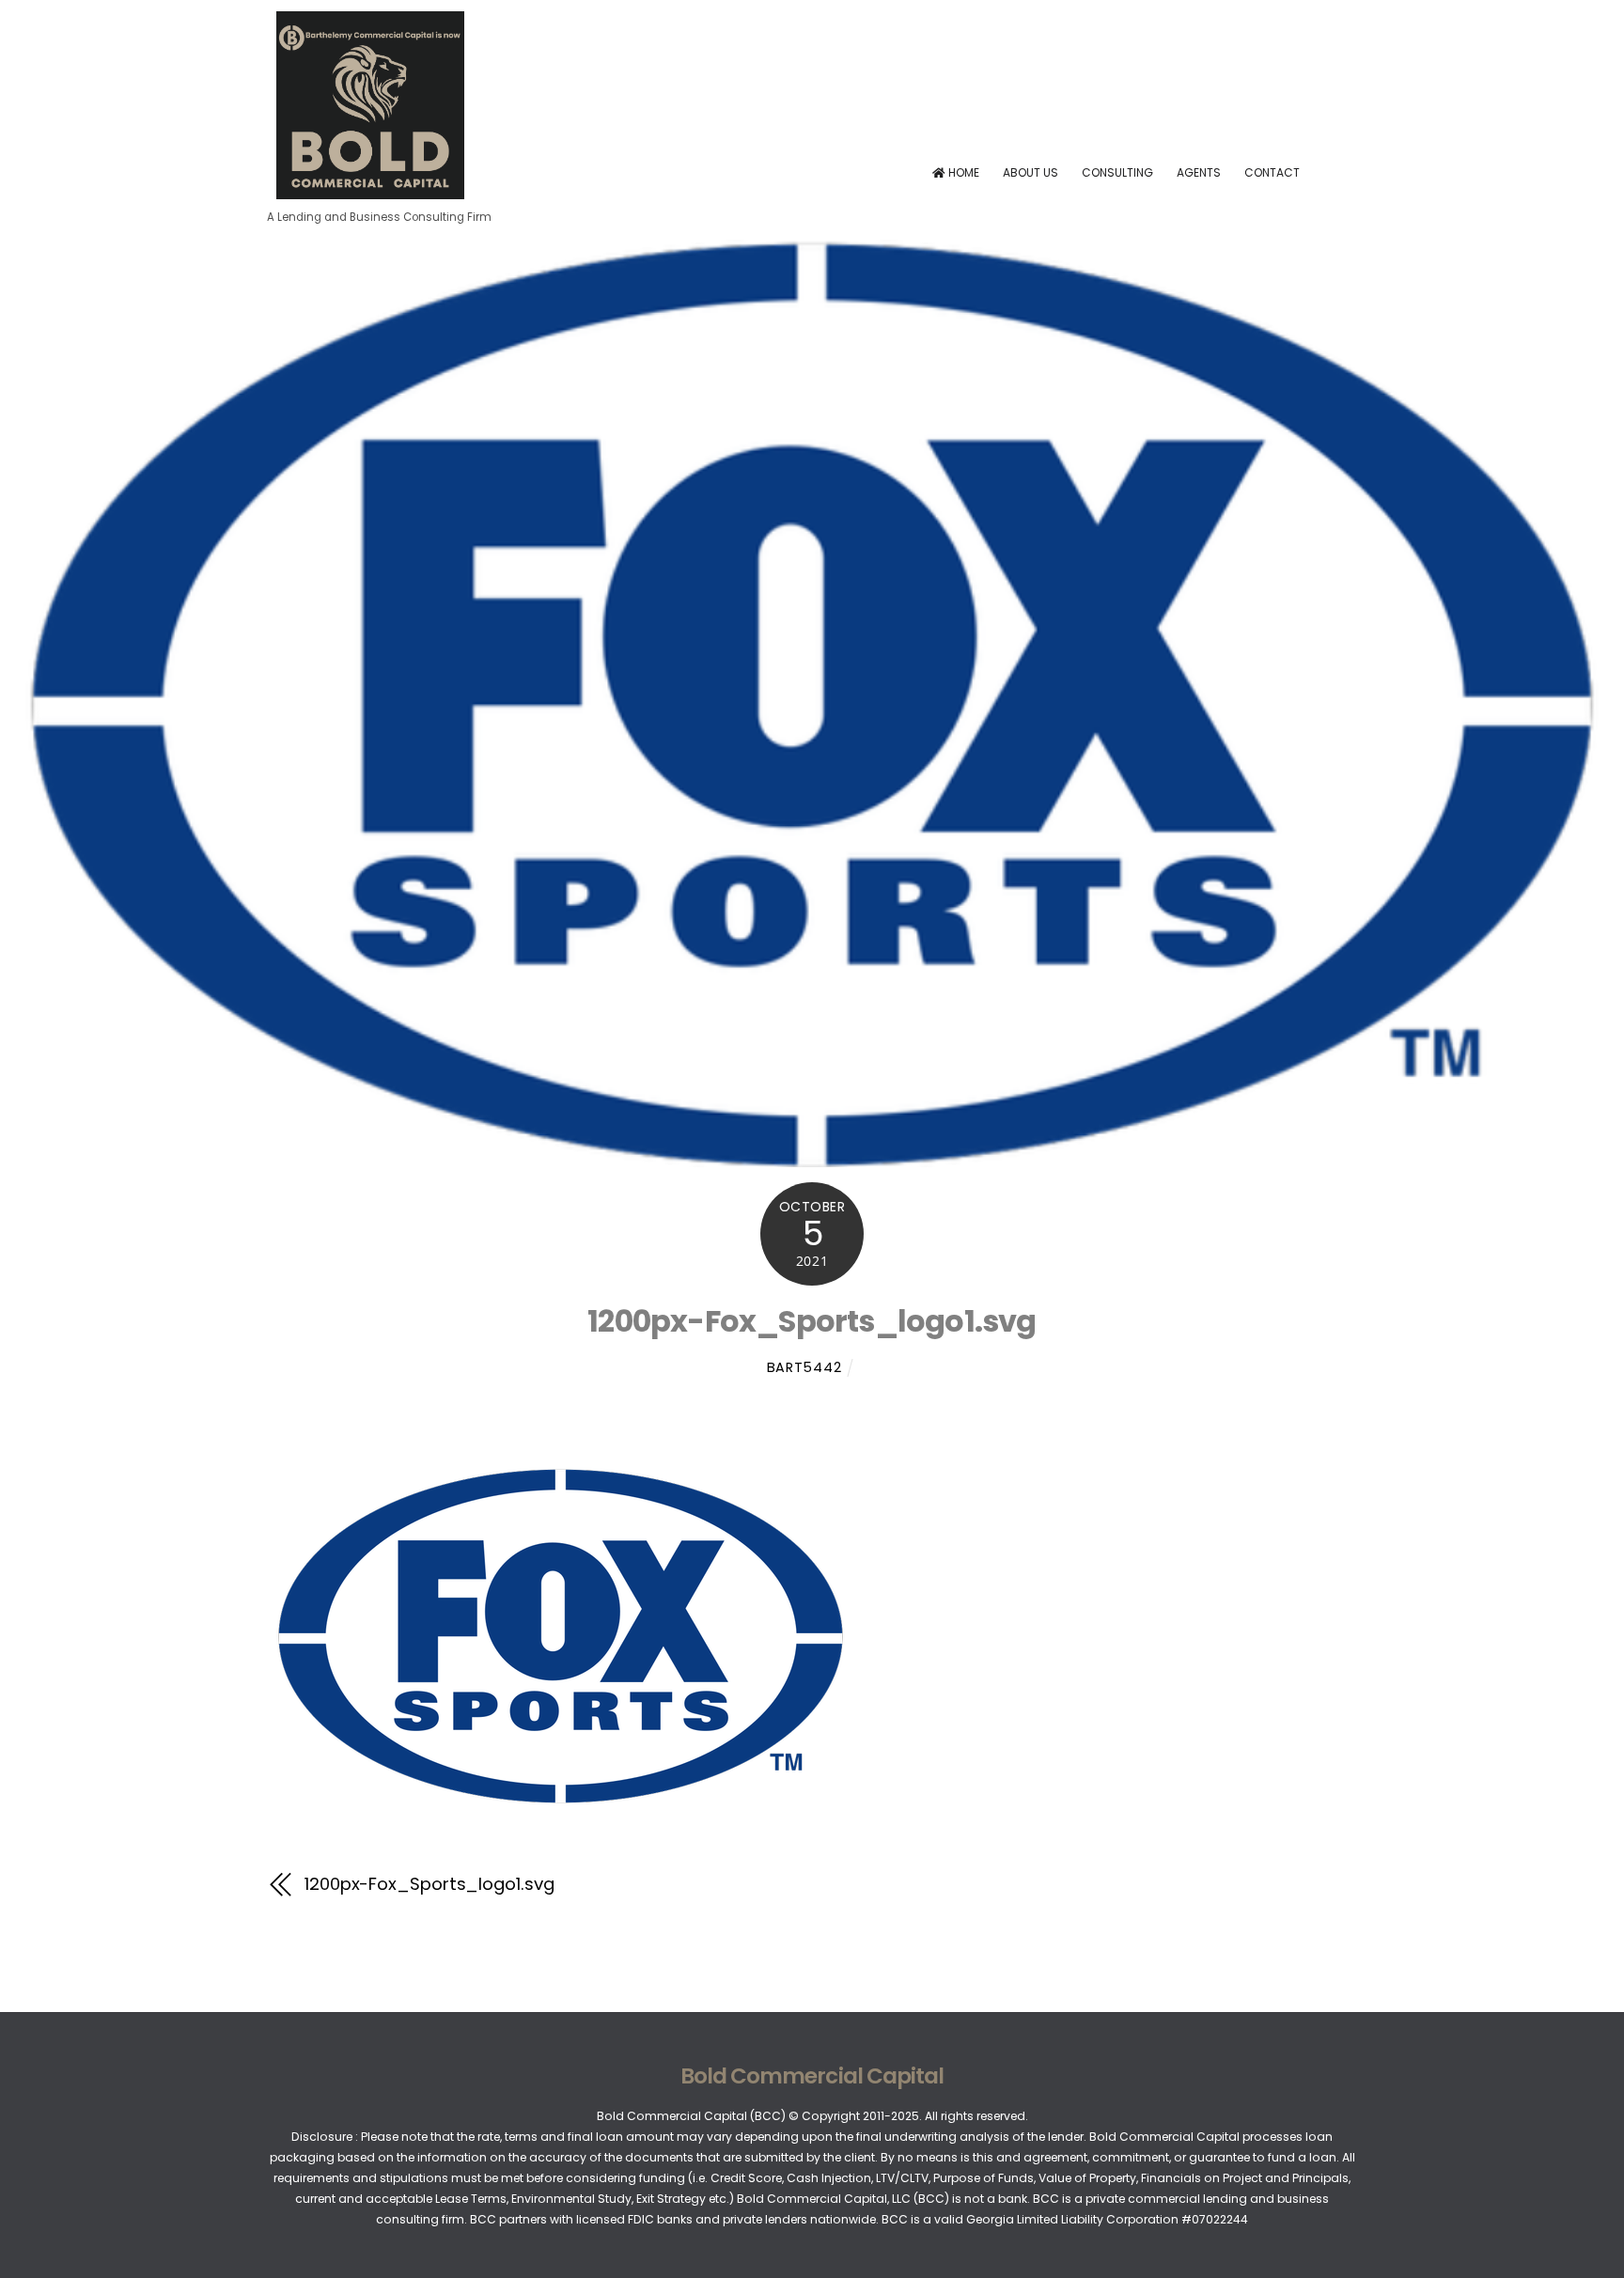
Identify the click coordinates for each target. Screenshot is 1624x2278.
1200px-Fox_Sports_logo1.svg (812, 1321)
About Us (1031, 172)
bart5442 (804, 1367)
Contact (1272, 172)
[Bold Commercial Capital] (370, 192)
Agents (1199, 172)
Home (962, 172)
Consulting (1117, 172)
